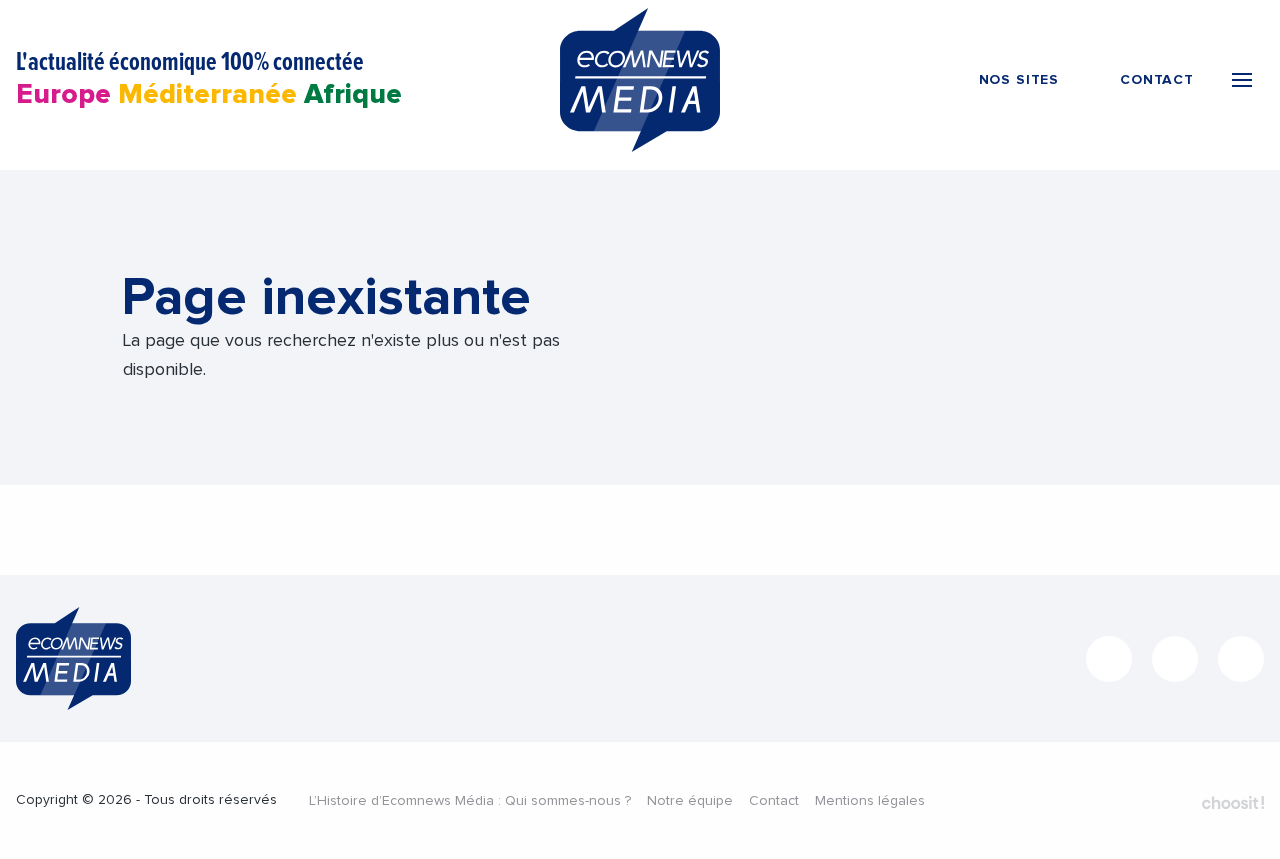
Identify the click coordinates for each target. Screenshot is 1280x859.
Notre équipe (690, 801)
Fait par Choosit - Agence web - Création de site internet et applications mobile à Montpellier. (1233, 802)
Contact (774, 801)
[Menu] (1242, 80)
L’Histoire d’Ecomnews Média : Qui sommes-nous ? (470, 801)
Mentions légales (870, 801)
